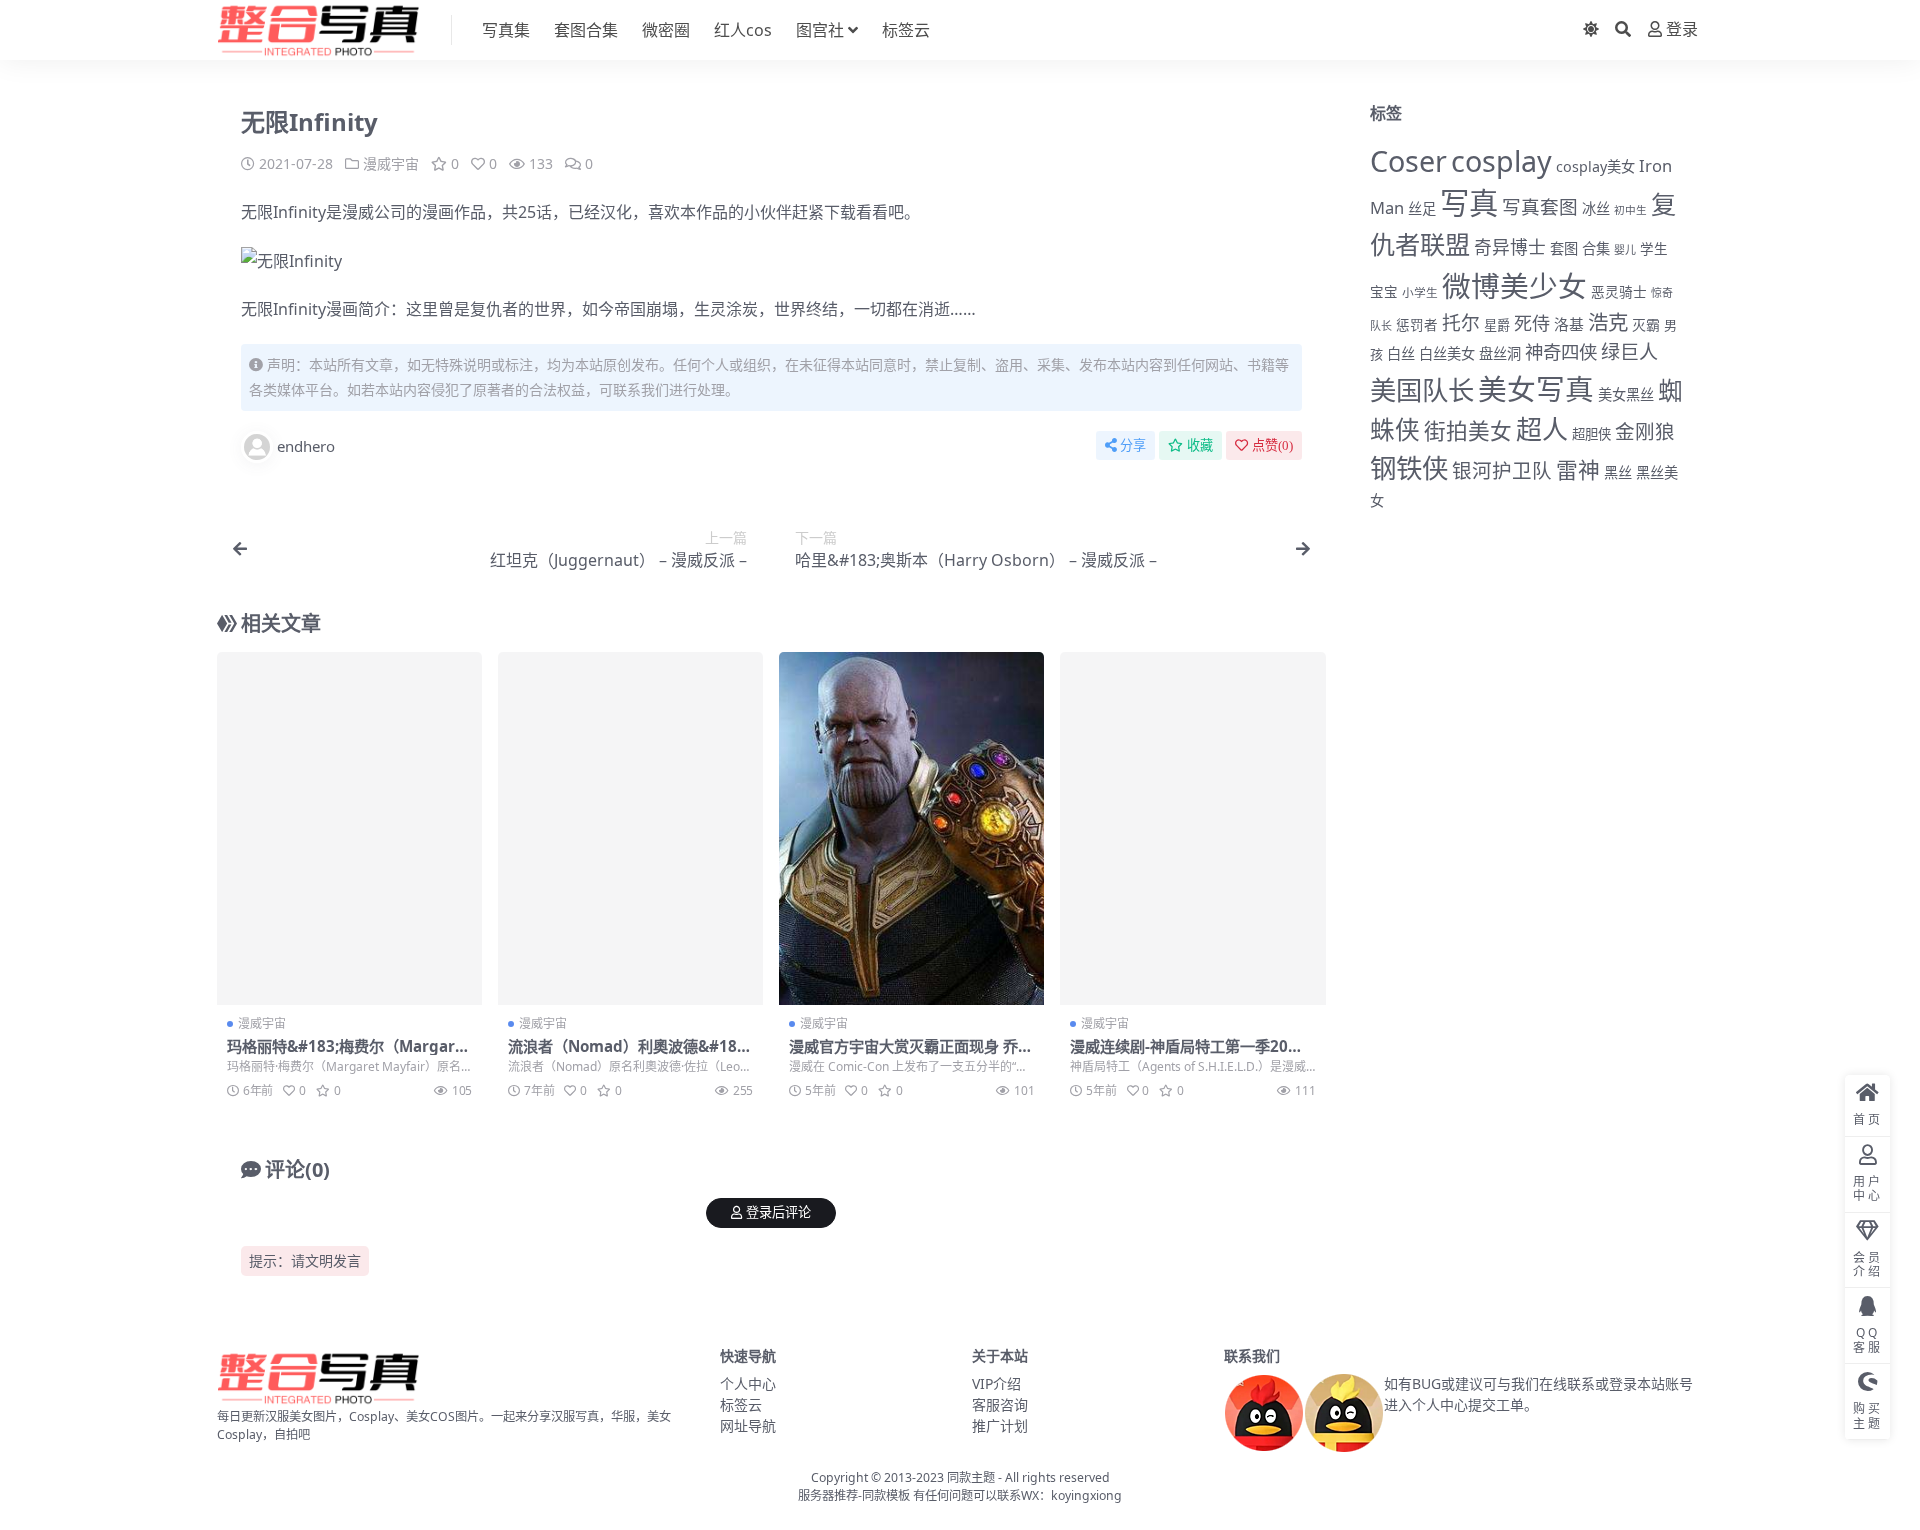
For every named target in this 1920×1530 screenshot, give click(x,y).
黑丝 (1618, 472)
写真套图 (1540, 206)
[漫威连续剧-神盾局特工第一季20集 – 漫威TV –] (1192, 829)
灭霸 (1646, 324)
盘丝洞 (1500, 353)
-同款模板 (884, 1495)
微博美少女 (1514, 285)
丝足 (1422, 208)
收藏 (1200, 445)
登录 (1682, 29)
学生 (1654, 249)
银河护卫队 (1502, 470)
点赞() (1272, 445)
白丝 (1401, 353)
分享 (1133, 445)
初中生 (1630, 210)
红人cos (743, 30)
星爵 (1497, 325)
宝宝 (1384, 292)
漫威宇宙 (391, 163)
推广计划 (1000, 1425)
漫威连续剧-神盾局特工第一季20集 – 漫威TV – (1192, 1055)
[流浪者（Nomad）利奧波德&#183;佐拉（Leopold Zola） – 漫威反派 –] (630, 829)
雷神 (1578, 469)
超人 (1542, 429)
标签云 (906, 30)
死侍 (1532, 323)
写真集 (506, 30)
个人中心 (748, 1383)
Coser (1408, 160)
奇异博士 (1510, 247)
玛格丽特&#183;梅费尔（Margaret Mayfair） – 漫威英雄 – (349, 1055)
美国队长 (1422, 390)
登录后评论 (778, 1212)
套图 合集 (1580, 248)
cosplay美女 (1595, 166)
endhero (306, 446)
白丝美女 (1447, 353)
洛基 (1569, 324)
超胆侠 (1591, 434)
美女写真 (1536, 388)
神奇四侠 (1561, 351)
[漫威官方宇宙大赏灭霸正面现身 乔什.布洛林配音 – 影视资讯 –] (911, 829)
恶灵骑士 (1619, 291)
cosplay (1501, 160)
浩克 (1608, 322)
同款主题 (971, 1477)
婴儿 (1625, 249)
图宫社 (820, 30)
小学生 (1420, 292)
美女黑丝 (1626, 394)
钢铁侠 (1409, 468)
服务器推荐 (828, 1495)
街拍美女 (1468, 430)
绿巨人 (1629, 352)
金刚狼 (1645, 431)
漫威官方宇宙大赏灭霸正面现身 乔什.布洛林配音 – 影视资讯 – (903, 1055)
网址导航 (748, 1425)
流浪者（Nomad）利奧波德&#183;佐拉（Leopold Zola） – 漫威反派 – (630, 1055)
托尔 (1461, 323)
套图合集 (586, 30)
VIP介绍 (996, 1383)
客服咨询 (1000, 1404)
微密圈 (666, 30)
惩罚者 (1417, 325)
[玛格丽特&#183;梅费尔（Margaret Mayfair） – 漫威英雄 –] (349, 829)
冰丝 (1596, 208)
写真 (1469, 203)
